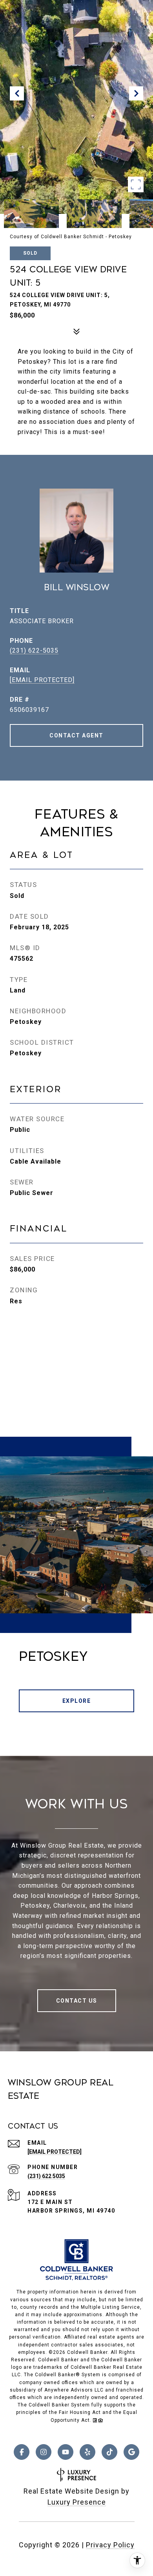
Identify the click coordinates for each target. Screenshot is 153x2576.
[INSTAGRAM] (44, 2452)
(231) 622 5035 (46, 2176)
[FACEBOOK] (22, 2452)
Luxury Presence (77, 2502)
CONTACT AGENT (76, 735)
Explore (77, 1701)
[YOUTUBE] (66, 2452)
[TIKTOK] (109, 2452)
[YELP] (87, 2452)
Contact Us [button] (77, 2001)
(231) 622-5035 (34, 650)
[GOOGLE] (131, 2452)
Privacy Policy (110, 2545)
